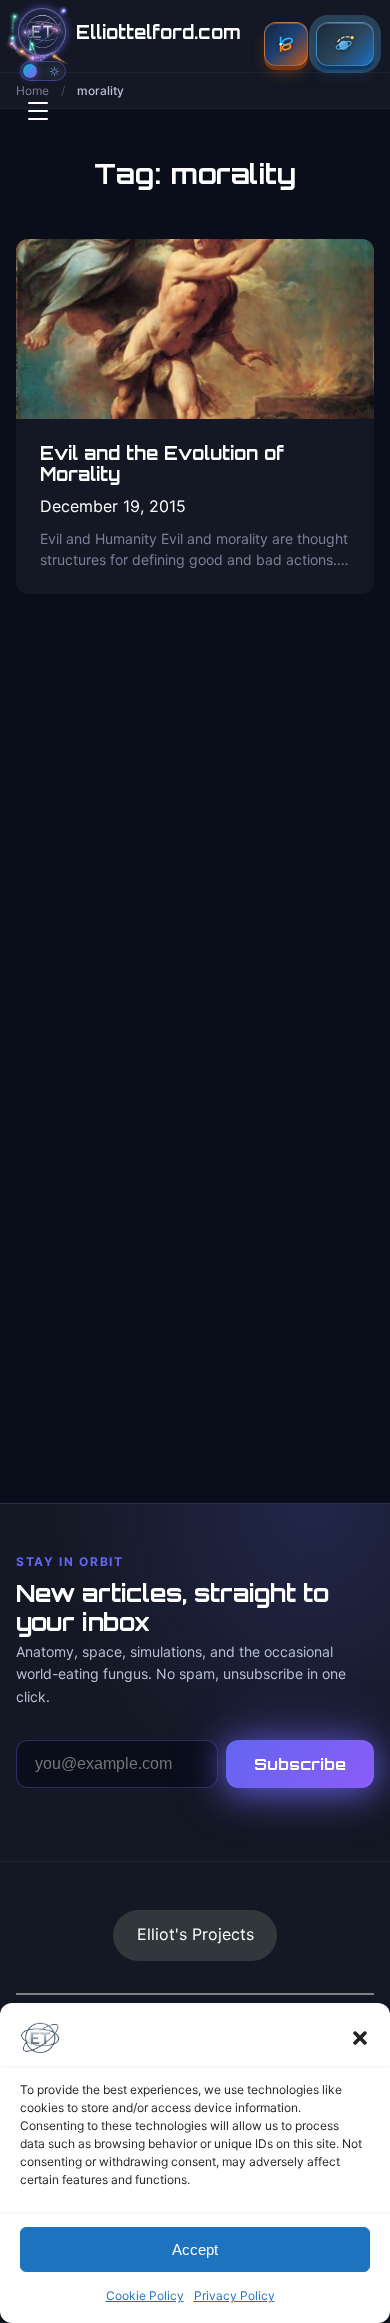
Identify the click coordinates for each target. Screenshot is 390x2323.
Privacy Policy (234, 2295)
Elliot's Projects (195, 1934)
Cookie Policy (145, 2295)
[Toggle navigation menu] (38, 111)
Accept (195, 2249)
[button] (360, 2038)
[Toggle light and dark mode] (43, 71)
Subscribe (300, 1764)
